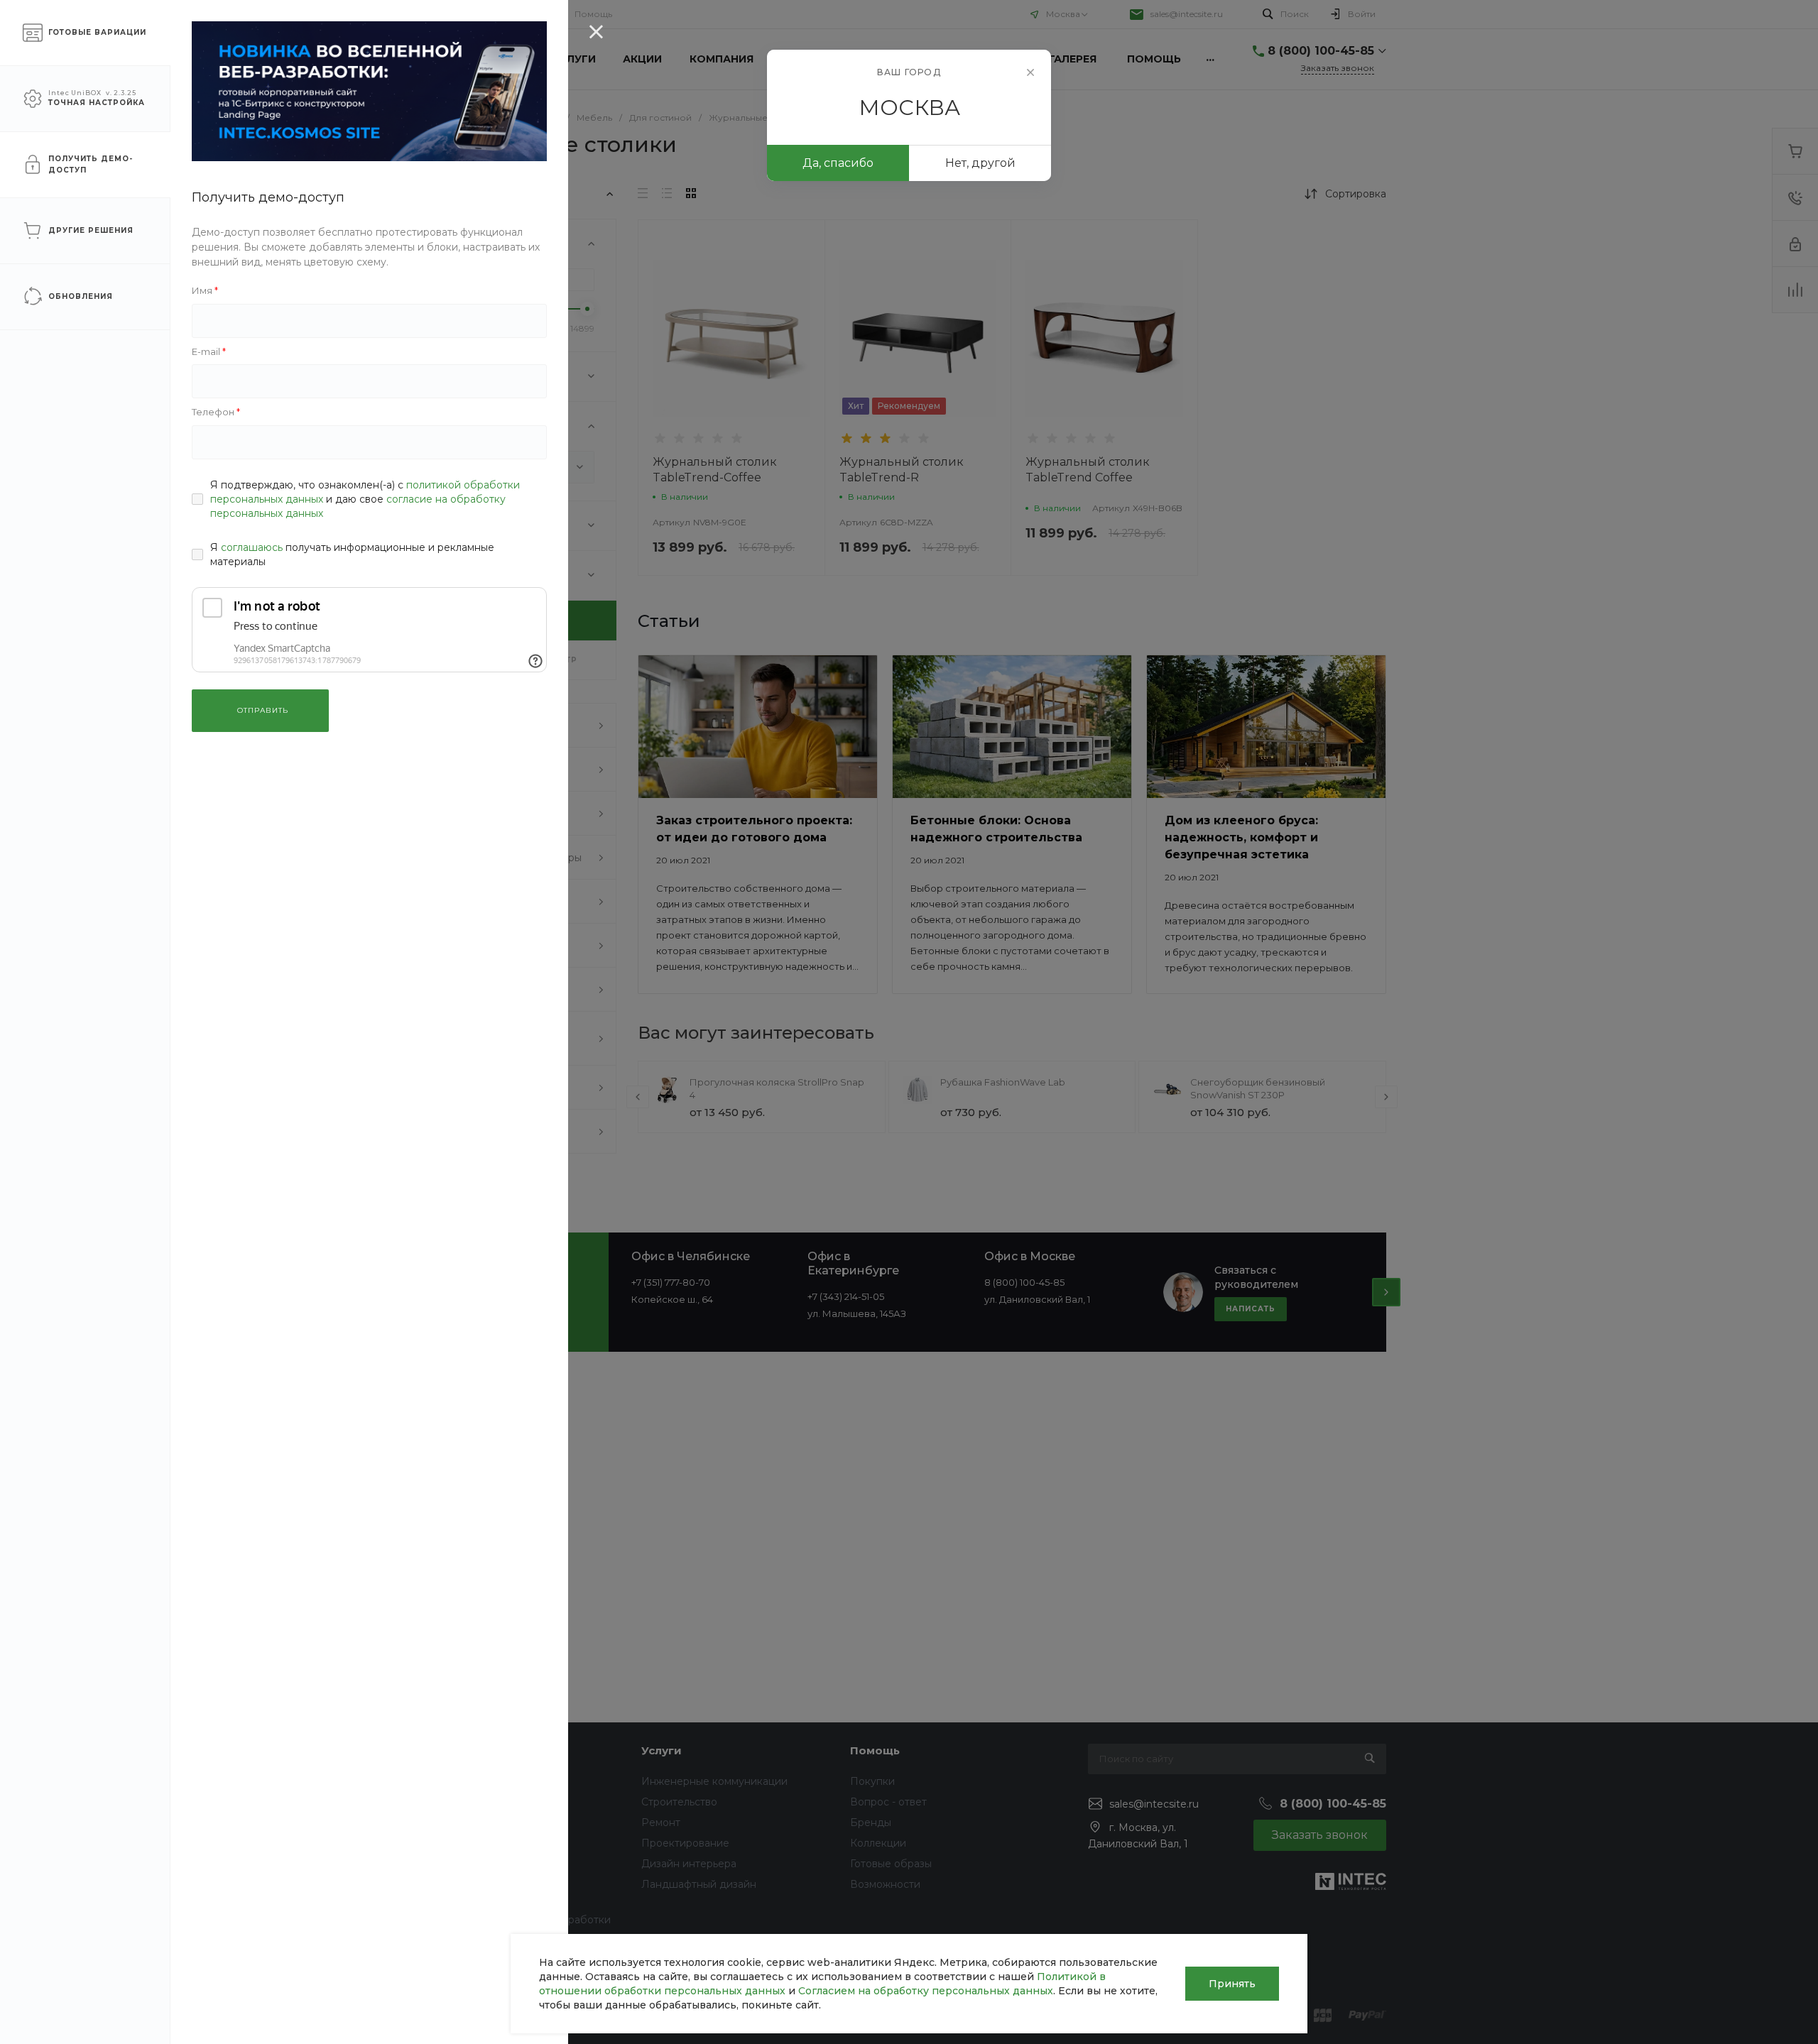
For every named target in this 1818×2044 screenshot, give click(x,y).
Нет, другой (980, 163)
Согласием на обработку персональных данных (926, 1991)
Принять (1232, 1984)
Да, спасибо (838, 163)
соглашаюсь (252, 547)
